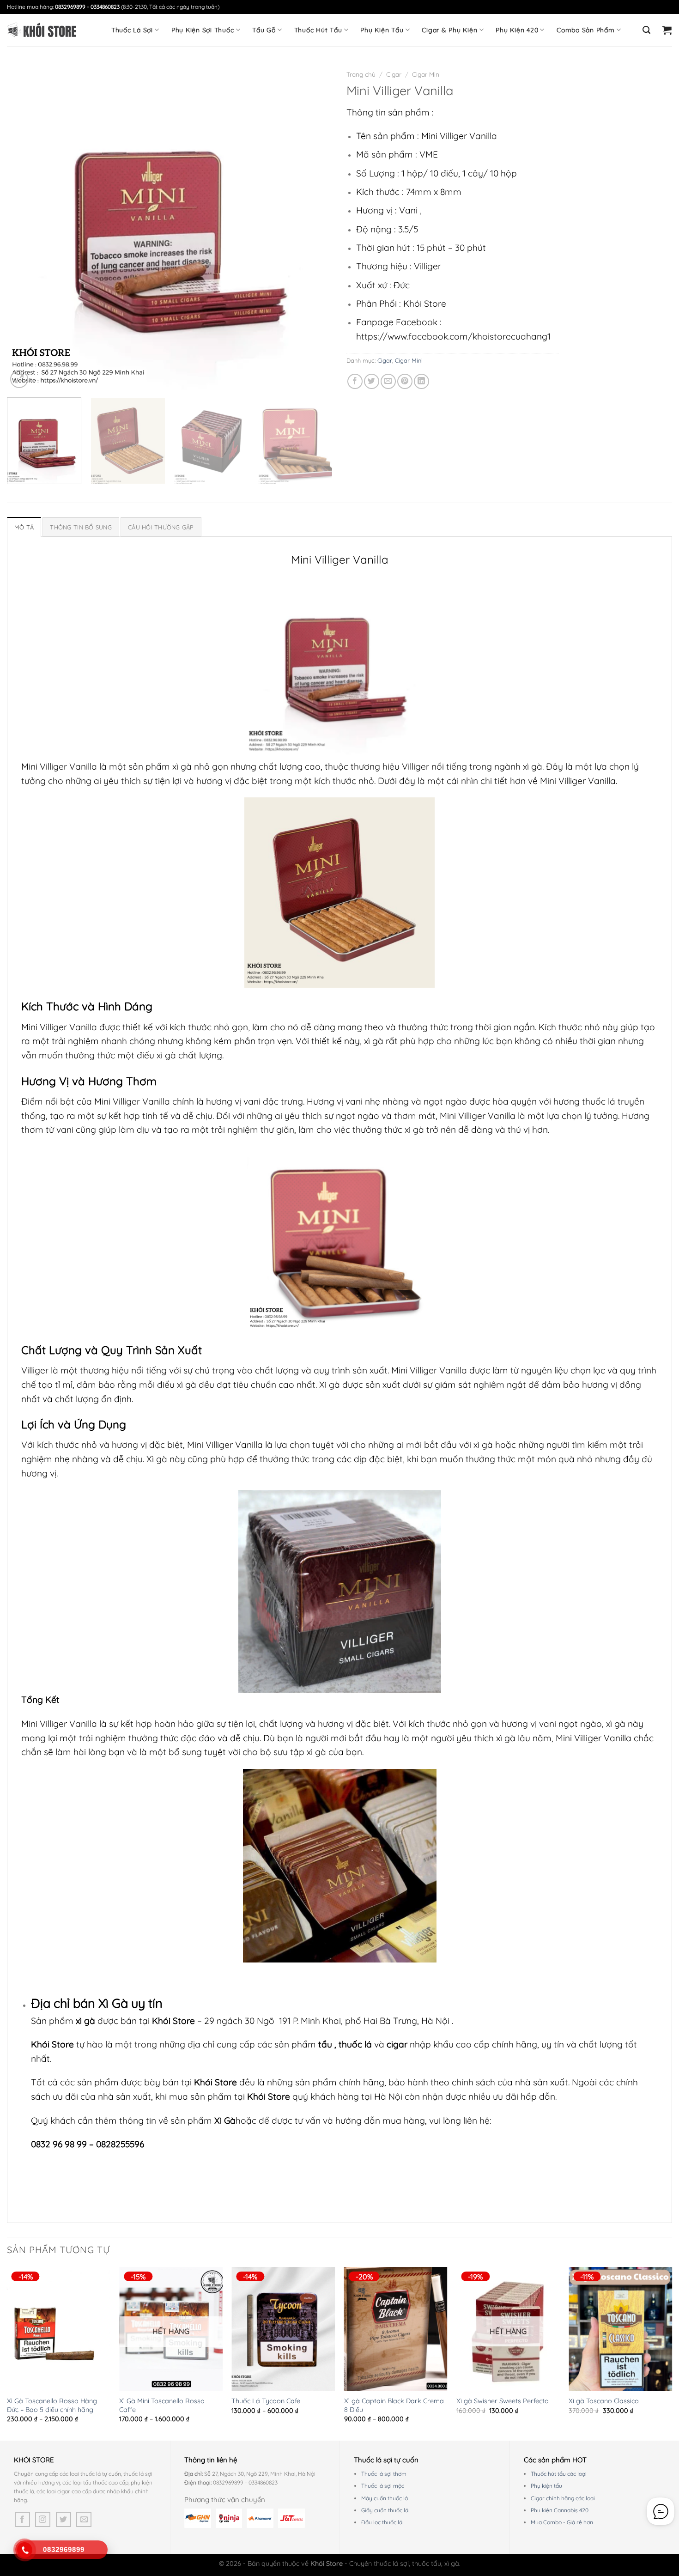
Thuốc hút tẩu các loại (559, 2474)
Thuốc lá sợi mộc (383, 2486)
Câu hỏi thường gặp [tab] (161, 527)
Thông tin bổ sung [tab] (81, 527)
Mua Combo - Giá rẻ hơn (562, 2522)
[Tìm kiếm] (647, 30)
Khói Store (173, 2021)
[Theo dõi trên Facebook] (22, 2519)
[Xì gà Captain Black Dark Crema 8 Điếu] (396, 2329)
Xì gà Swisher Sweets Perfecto (503, 2401)
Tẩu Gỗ (264, 30)
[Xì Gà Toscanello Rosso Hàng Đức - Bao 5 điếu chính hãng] (59, 2329)
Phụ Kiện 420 (517, 30)
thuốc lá (356, 2044)
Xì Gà (113, 2003)
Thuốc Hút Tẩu (318, 30)
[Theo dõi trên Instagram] (43, 2519)
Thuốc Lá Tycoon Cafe (266, 2401)
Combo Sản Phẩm (586, 30)
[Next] (315, 228)
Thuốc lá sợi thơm (384, 2474)
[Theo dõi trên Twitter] (64, 2519)
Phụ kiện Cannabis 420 (560, 2510)
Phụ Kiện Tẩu (382, 30)
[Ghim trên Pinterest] (405, 381)
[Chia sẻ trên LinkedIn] (421, 381)
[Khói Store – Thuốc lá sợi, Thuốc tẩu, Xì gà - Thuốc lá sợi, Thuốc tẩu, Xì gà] (42, 30)
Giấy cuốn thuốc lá (385, 2510)
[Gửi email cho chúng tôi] (84, 2519)
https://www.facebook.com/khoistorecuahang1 (453, 336)
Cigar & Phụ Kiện (449, 30)
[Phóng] (19, 379)
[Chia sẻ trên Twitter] (372, 381)
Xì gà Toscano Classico (604, 2401)
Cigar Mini (426, 74)
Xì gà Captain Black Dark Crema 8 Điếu (394, 2405)
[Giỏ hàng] (667, 30)
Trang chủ (361, 74)
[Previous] (25, 228)
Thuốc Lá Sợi (132, 30)
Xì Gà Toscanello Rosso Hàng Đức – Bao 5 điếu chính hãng (52, 2405)
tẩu (325, 2044)
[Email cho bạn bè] (388, 381)
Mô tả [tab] (24, 527)
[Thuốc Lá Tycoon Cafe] (283, 2329)
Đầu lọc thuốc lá (382, 2522)
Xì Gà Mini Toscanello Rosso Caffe (162, 2405)
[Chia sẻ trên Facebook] (355, 381)
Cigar (394, 74)
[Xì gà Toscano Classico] (620, 2329)
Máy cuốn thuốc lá (385, 2498)
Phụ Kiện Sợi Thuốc (203, 30)
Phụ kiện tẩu (546, 2486)
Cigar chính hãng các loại (563, 2498)
